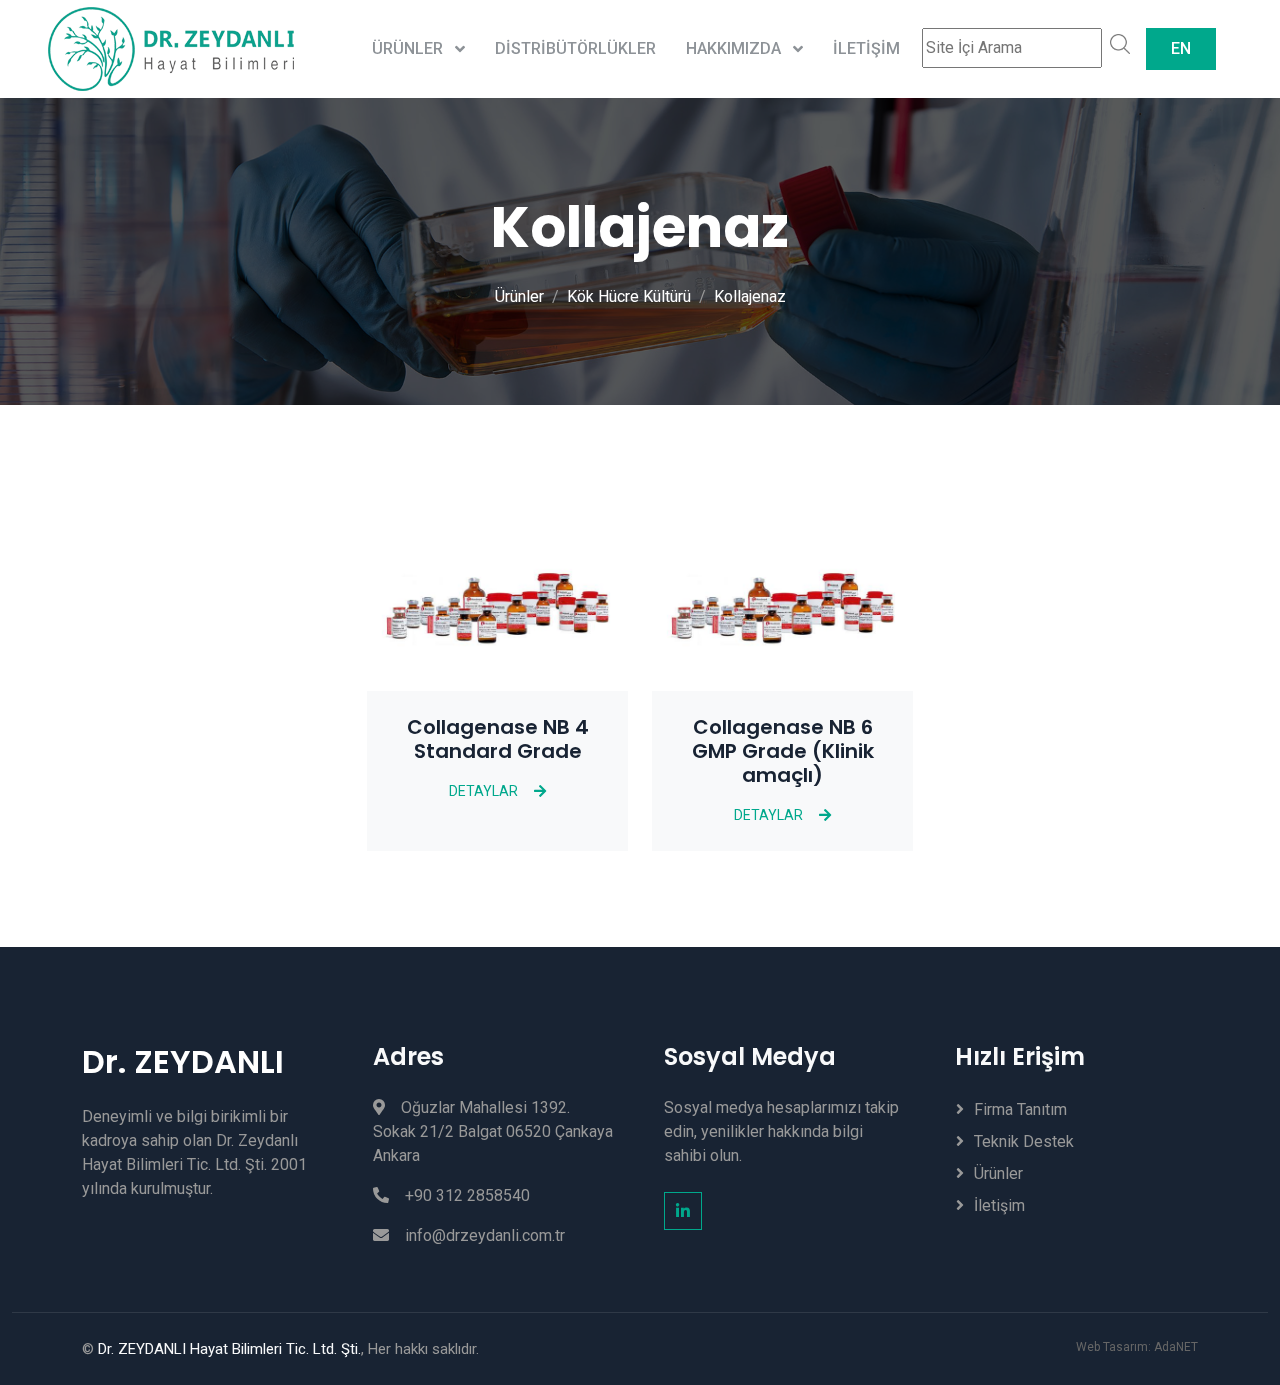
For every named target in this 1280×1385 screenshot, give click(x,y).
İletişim (866, 48)
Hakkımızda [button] (735, 48)
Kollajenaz (750, 296)
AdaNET (1176, 1347)
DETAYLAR (483, 791)
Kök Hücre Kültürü (629, 296)
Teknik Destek (1024, 1141)
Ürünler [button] (409, 48)
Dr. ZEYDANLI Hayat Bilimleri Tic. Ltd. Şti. (229, 1349)
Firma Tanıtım (1020, 1109)
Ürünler (519, 296)
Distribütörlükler (575, 48)
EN (1181, 48)
